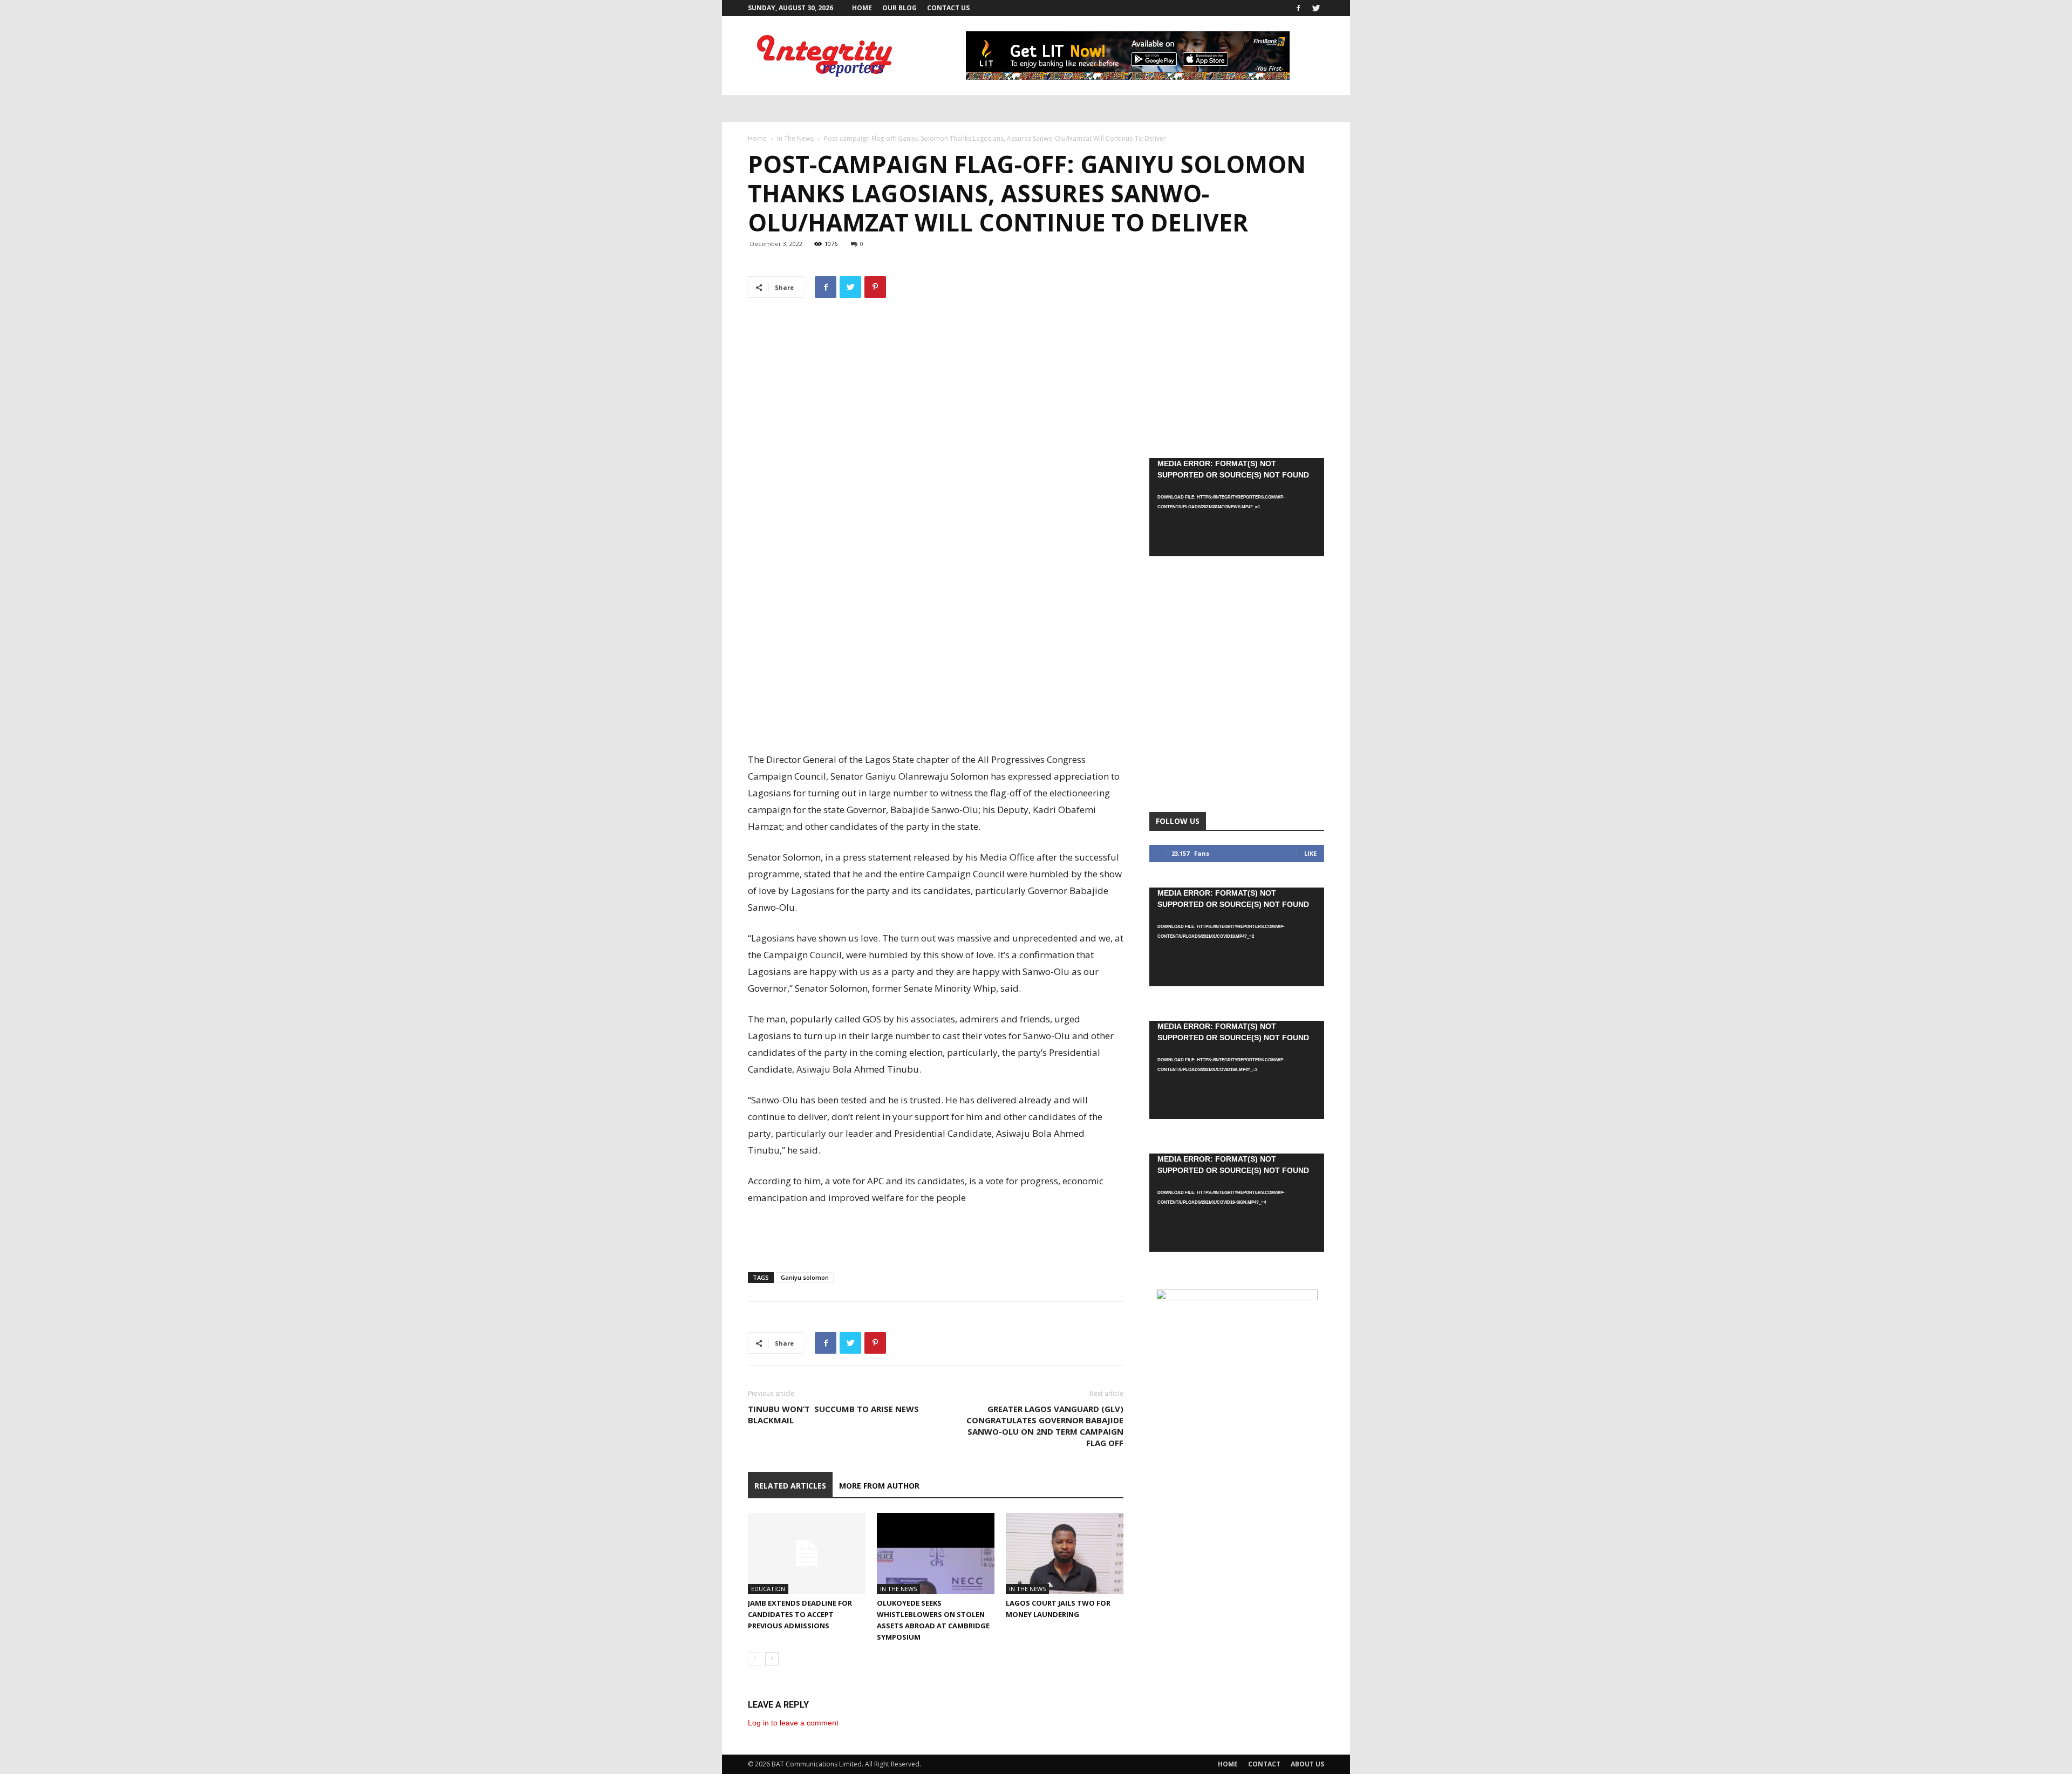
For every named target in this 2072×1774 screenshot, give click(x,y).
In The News (795, 138)
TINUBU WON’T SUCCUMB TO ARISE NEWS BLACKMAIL (833, 1414)
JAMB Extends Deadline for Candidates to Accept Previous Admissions (800, 1614)
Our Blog (899, 8)
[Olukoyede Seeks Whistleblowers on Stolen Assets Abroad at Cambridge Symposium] (936, 1553)
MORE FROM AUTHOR (879, 1486)
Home (862, 8)
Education (768, 1589)
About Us (1307, 1764)
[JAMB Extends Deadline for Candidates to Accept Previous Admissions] (807, 1553)
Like (1310, 853)
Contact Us (948, 8)
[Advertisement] (936, 724)
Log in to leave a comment (793, 1723)
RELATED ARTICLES (790, 1486)
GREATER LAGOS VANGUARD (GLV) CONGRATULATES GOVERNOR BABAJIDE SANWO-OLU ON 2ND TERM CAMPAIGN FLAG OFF (1045, 1426)
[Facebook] (1298, 8)
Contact (1264, 1764)
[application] (1237, 507)
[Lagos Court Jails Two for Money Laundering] (1065, 1553)
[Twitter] (1316, 8)
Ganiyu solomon (805, 1277)
